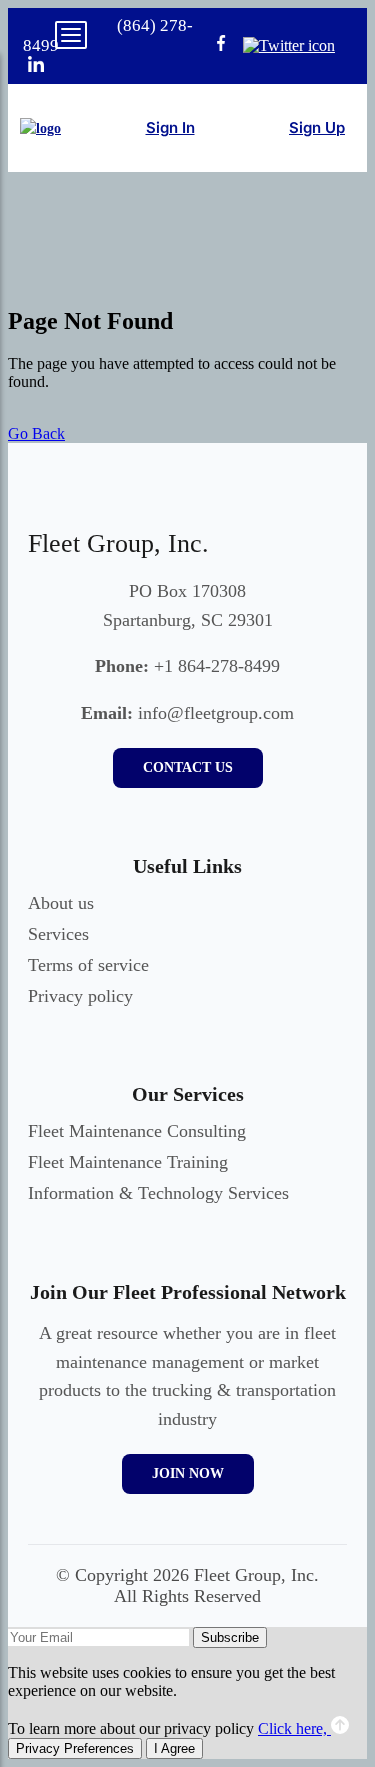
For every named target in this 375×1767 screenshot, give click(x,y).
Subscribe (230, 1637)
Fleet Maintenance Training (128, 1162)
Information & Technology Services (158, 1193)
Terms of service (88, 965)
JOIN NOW (188, 1473)
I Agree (174, 1748)
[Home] (40, 128)
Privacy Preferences (75, 1748)
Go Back (36, 433)
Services (58, 934)
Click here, (294, 1728)
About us (61, 903)
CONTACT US (188, 767)
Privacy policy (80, 996)
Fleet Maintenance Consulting (137, 1131)
